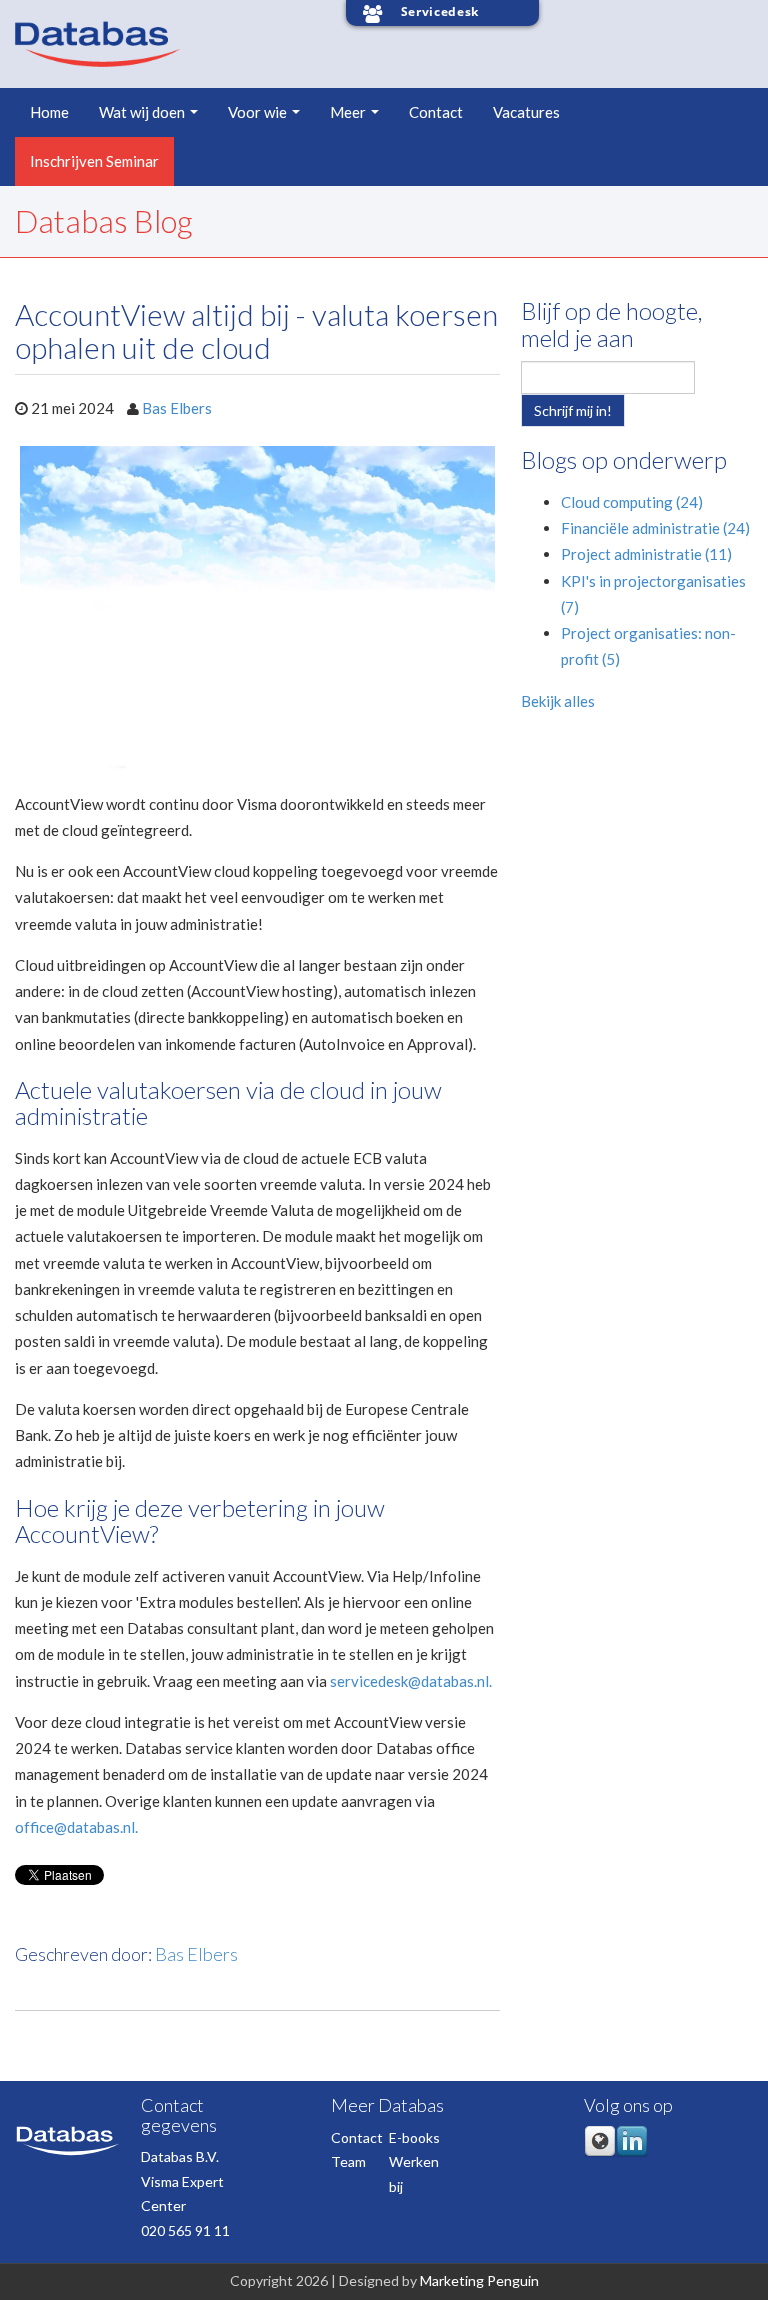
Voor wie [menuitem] (257, 112)
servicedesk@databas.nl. (411, 1681)
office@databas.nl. (76, 1827)
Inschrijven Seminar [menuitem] (94, 161)
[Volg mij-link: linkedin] (632, 2152)
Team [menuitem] (348, 2161)
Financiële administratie (655, 528)
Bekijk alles (558, 701)
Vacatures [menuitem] (526, 112)
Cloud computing (632, 502)
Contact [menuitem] (436, 112)
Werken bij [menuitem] (414, 2174)
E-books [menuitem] (414, 2137)
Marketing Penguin (479, 2280)
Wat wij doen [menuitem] (142, 112)
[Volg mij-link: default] (600, 2152)
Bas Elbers (177, 408)
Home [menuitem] (49, 112)
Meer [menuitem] (348, 112)
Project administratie (646, 554)
